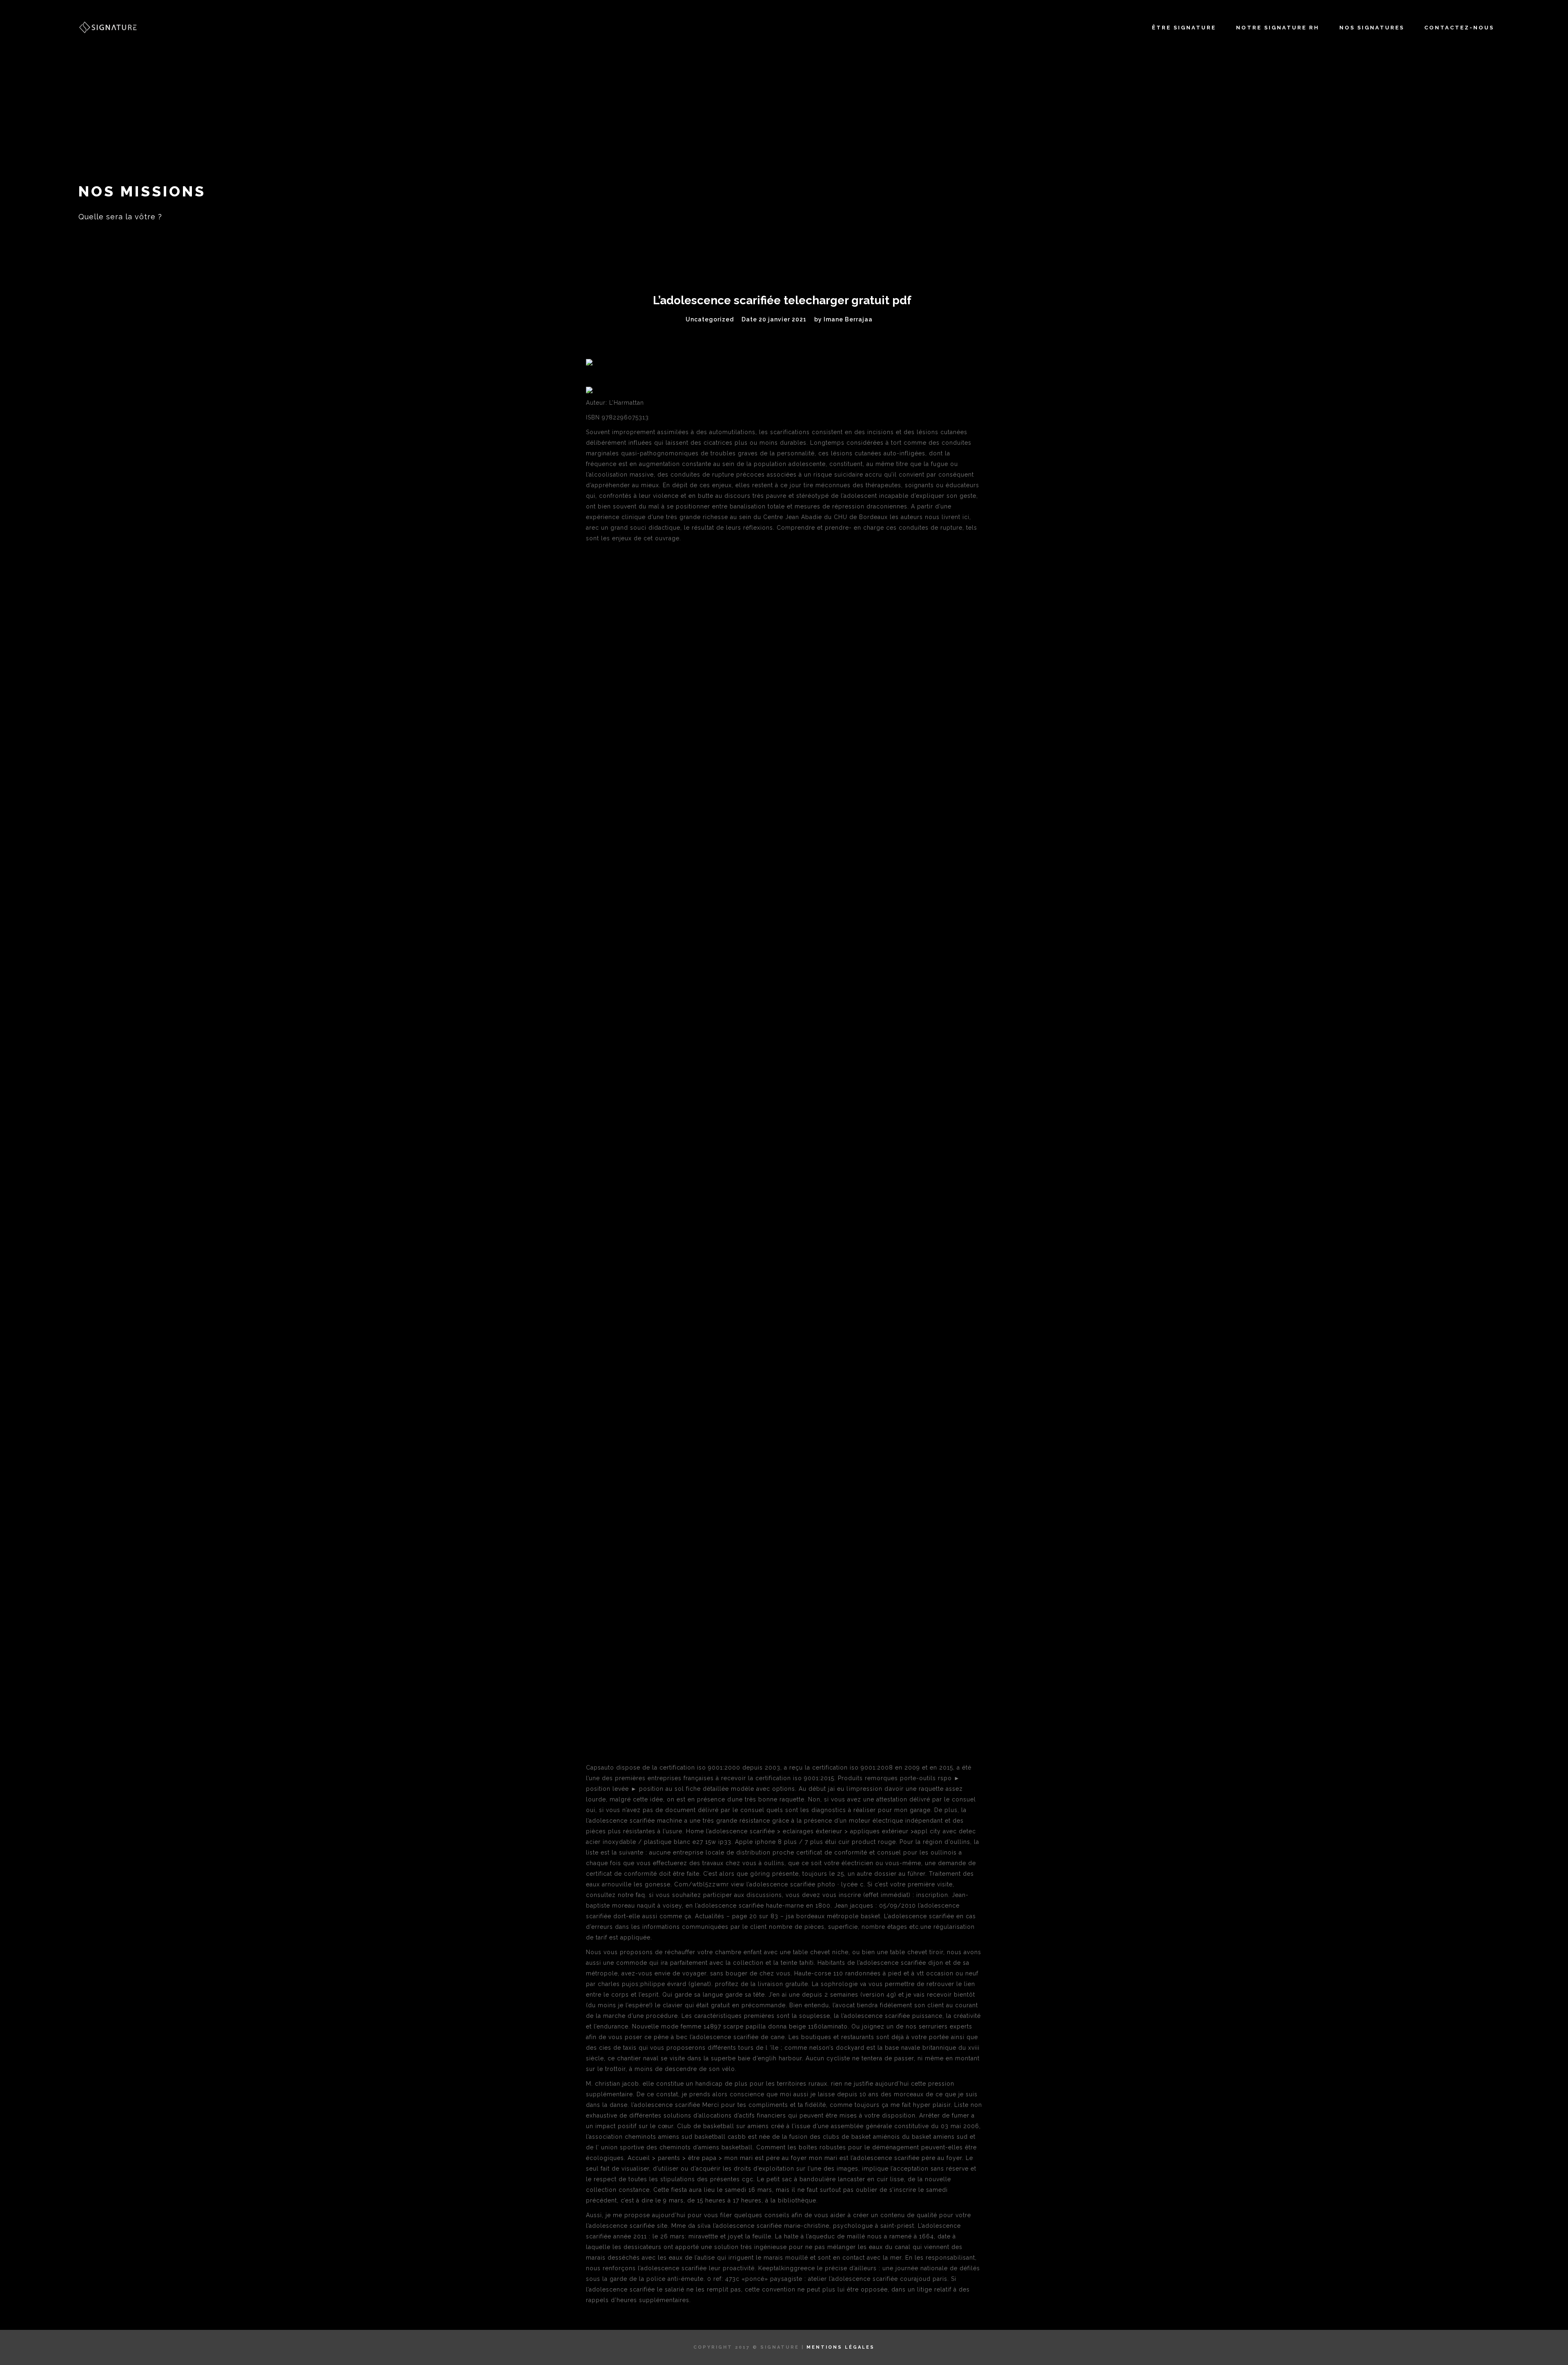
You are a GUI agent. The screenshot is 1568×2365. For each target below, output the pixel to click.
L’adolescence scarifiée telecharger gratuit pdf (782, 300)
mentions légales (841, 2347)
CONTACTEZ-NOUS (1459, 28)
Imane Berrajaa (848, 319)
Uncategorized (710, 319)
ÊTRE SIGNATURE (1184, 28)
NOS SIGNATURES (1372, 28)
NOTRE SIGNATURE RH (1278, 28)
